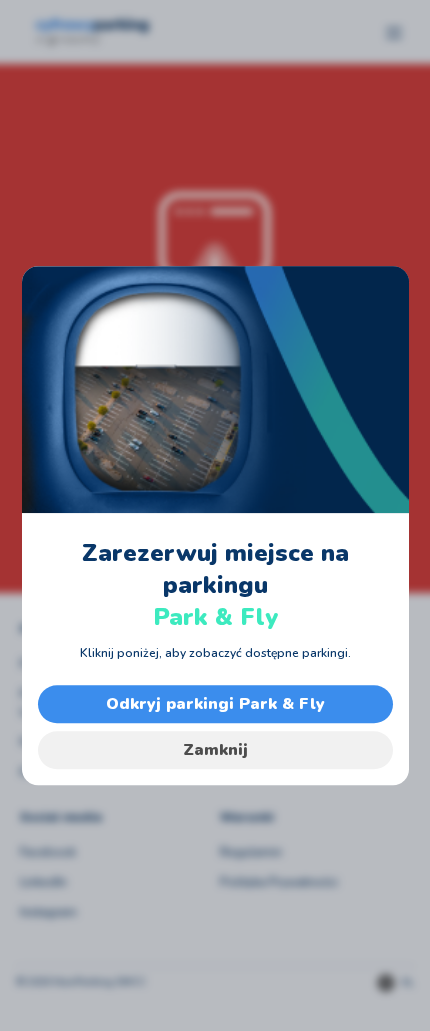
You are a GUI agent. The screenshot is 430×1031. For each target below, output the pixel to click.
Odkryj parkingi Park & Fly (215, 704)
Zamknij (215, 750)
